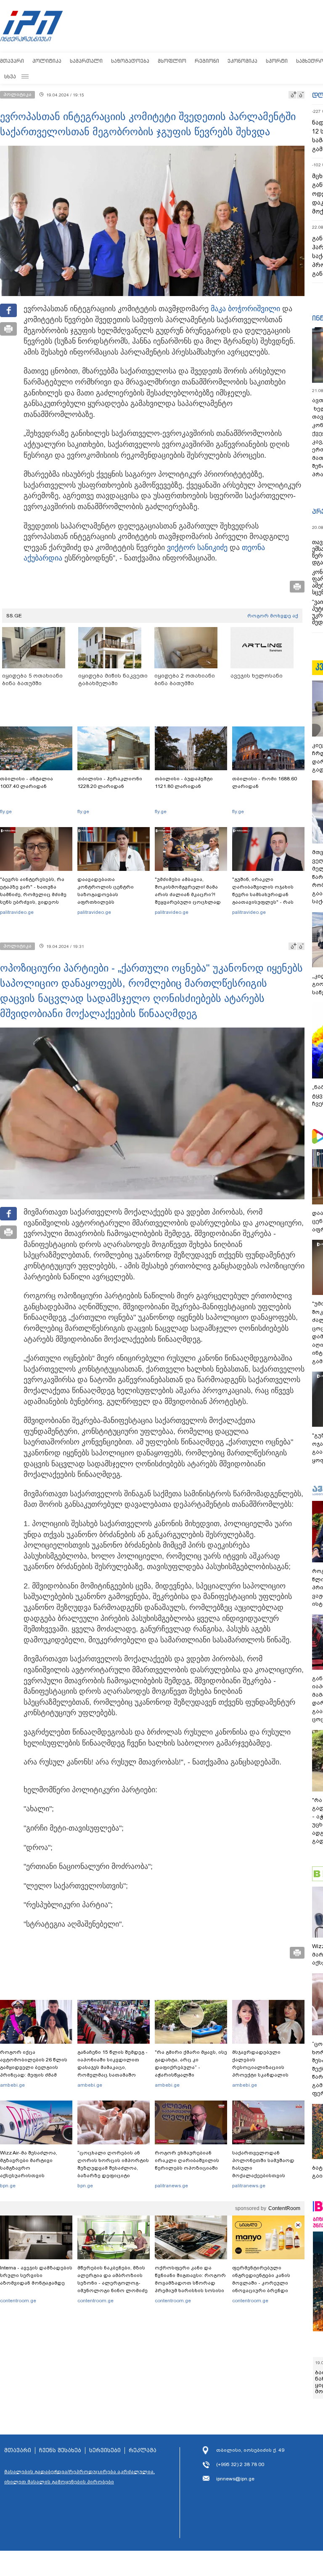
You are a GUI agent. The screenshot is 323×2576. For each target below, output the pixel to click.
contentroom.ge (18, 2301)
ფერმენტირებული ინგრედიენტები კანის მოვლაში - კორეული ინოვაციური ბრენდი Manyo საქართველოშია (263, 2283)
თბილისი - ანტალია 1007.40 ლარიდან (26, 782)
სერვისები (105, 2451)
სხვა (10, 76)
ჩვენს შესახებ (60, 2451)
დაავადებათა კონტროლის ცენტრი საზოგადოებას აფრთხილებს (106, 891)
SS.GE (14, 616)
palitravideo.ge (17, 912)
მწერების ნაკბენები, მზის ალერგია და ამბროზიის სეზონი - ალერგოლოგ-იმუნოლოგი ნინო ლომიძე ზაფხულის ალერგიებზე (113, 2283)
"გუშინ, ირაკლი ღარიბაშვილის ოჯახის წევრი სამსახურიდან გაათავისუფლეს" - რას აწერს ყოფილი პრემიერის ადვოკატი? (268, 898)
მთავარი (12, 61)
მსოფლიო (172, 61)
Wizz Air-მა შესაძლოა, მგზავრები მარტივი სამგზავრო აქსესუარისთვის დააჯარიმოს (29, 2168)
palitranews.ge (171, 2186)
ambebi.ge (12, 2085)
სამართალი (86, 61)
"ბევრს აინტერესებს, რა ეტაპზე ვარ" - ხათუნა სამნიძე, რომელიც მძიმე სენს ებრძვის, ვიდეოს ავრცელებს (33, 894)
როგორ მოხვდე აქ (273, 616)
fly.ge (6, 812)
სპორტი (277, 61)
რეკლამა (143, 2451)
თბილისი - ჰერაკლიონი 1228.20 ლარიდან (110, 782)
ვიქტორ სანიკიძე (197, 547)
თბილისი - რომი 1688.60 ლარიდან (265, 782)
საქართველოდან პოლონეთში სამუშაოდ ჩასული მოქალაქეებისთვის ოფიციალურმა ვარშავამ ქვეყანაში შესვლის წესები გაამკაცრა (267, 2176)
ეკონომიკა (242, 61)
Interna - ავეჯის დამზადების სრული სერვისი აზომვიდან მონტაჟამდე (36, 2275)
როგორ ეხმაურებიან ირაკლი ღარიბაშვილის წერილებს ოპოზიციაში (187, 2160)
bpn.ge (8, 2186)
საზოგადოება (130, 61)
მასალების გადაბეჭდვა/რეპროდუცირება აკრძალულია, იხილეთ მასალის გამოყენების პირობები (79, 2477)
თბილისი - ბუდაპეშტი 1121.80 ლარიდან (184, 782)
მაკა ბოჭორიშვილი (245, 309)
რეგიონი (207, 61)
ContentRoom (284, 2208)
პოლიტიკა (47, 61)
